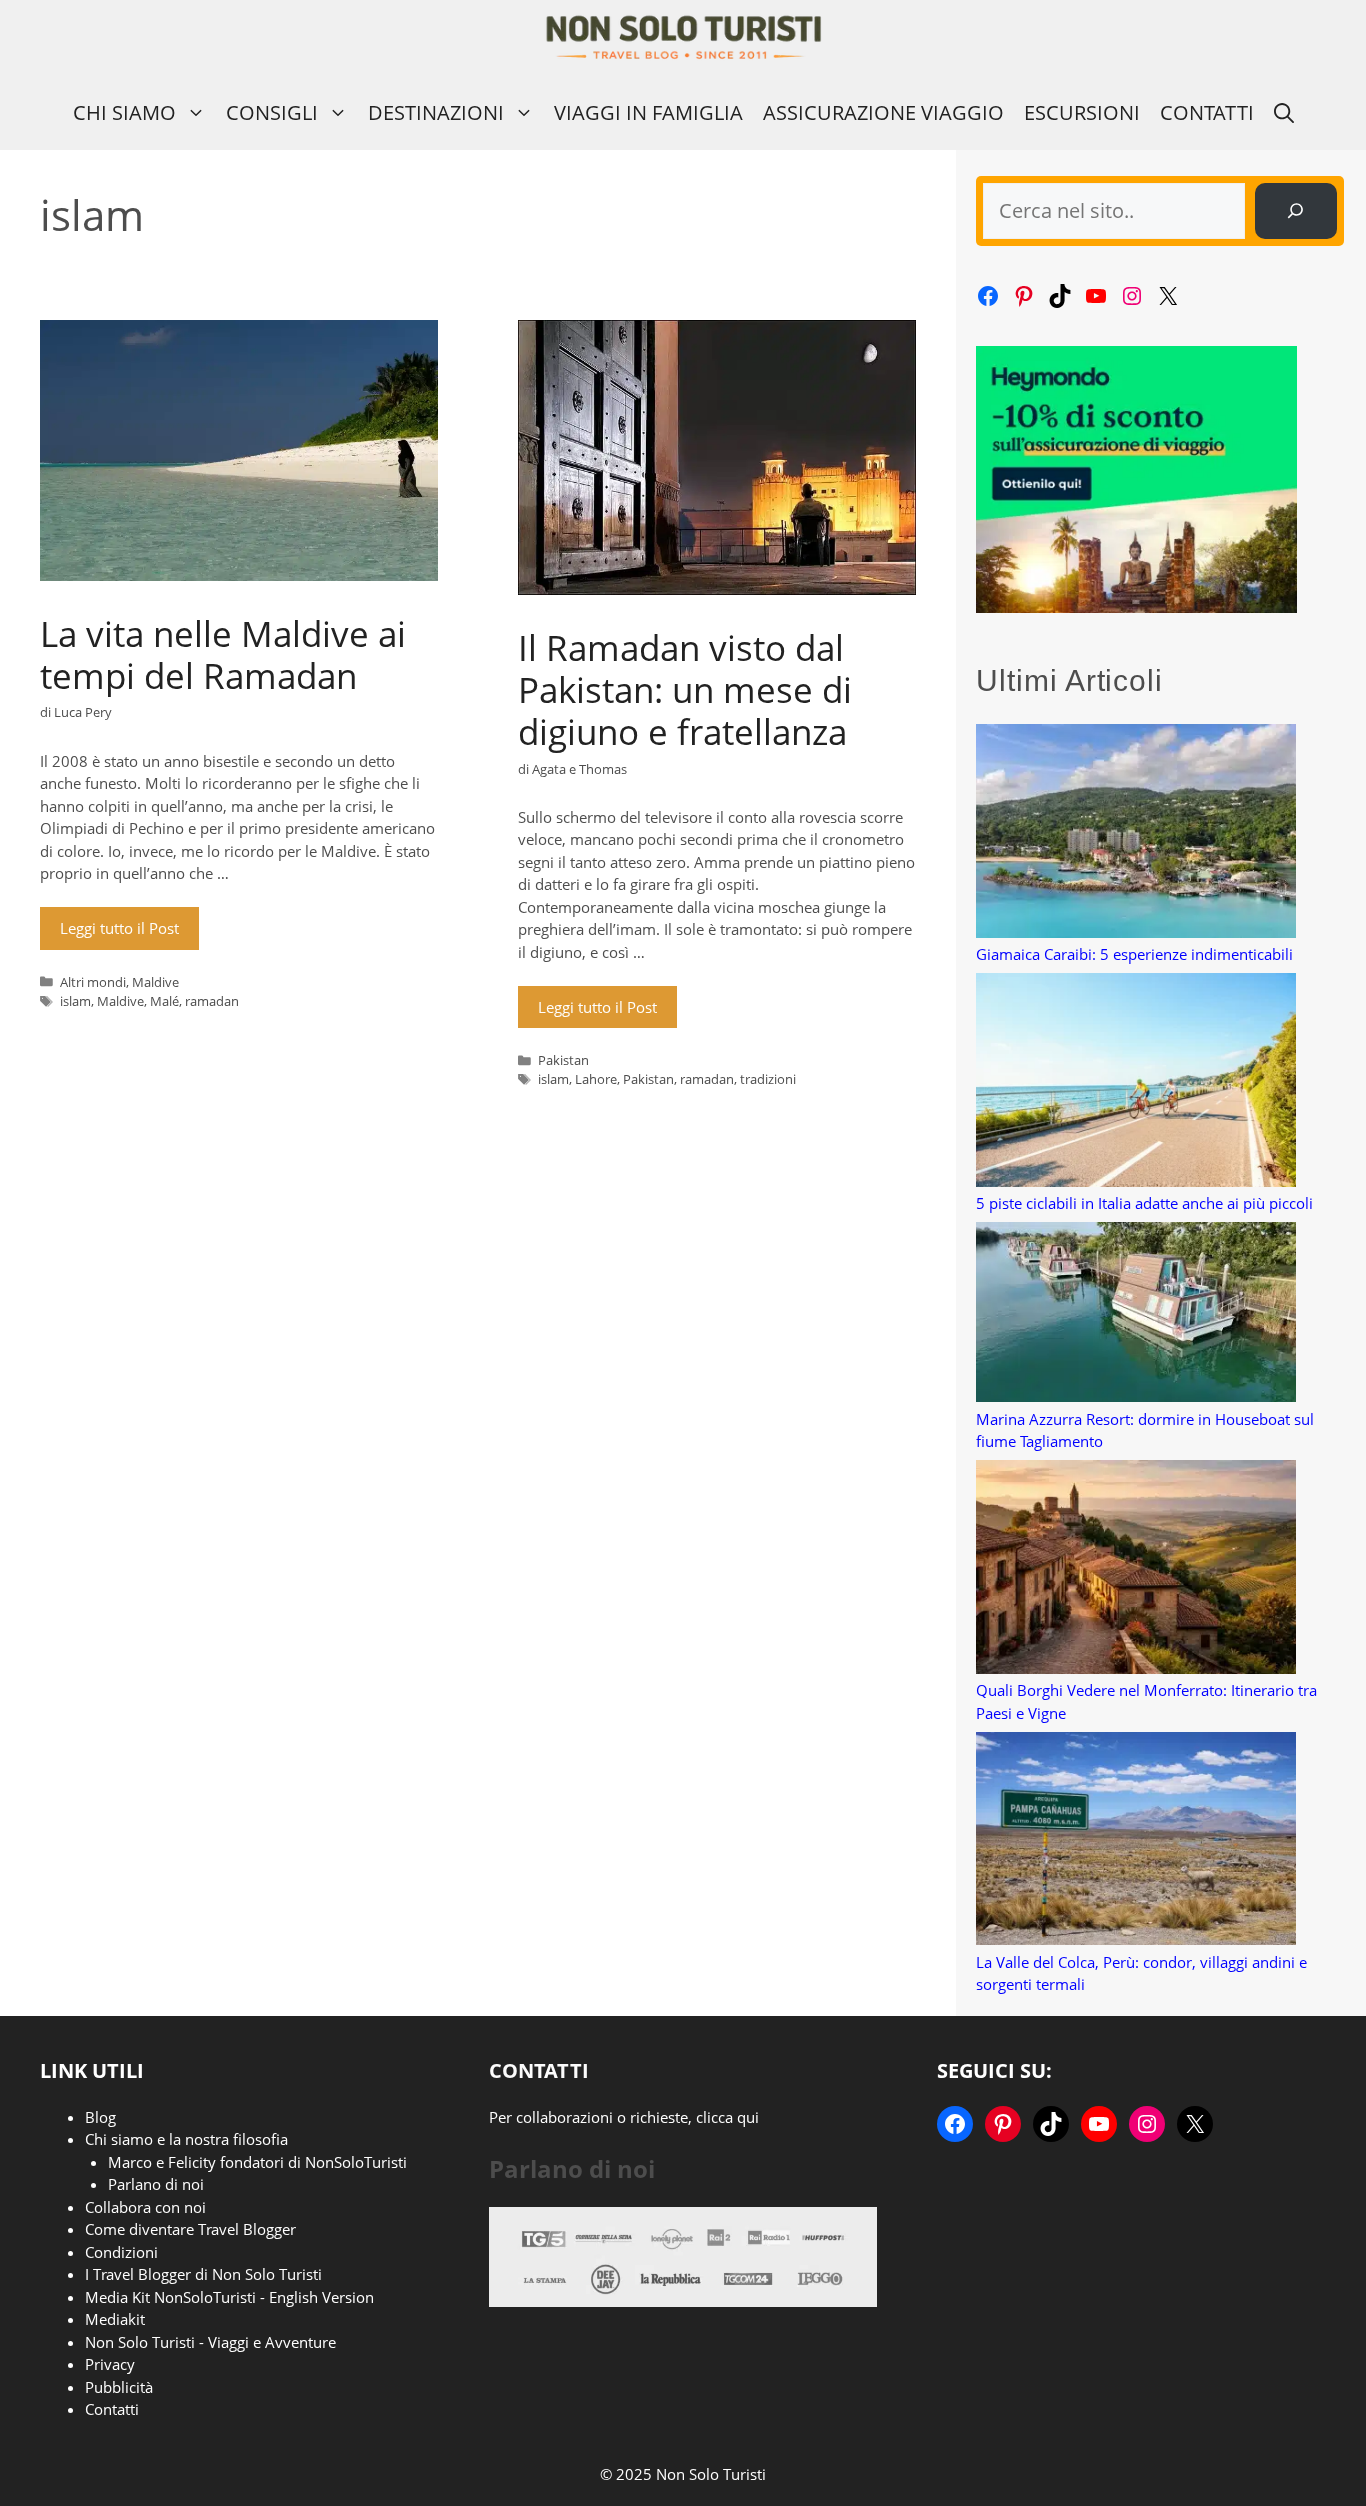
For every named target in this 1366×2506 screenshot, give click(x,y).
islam (75, 1001)
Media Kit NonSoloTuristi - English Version (229, 2297)
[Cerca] (1296, 211)
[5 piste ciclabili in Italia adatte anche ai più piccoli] (1136, 1082)
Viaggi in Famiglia (648, 112)
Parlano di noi (156, 2184)
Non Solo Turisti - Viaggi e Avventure (210, 2342)
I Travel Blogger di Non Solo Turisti (203, 2274)
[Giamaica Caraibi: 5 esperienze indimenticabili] (1136, 833)
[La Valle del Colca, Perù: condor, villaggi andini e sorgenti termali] (1136, 1841)
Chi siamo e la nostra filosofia (186, 2139)
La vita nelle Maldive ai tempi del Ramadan (223, 654)
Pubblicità (119, 2387)
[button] (1284, 112)
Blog (100, 2117)
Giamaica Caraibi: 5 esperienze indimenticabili (1134, 954)
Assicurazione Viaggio (883, 112)
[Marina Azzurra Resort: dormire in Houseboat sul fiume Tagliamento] (1136, 1315)
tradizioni (768, 1079)
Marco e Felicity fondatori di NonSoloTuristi (257, 2162)
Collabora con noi (145, 2207)
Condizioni (121, 2252)
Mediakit (115, 2319)
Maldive (155, 982)
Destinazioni (436, 112)
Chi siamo (124, 112)
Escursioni (1082, 112)
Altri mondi (93, 982)
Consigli (272, 112)
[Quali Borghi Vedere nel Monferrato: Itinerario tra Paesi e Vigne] (1136, 1569)
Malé (164, 1001)
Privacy (110, 2364)
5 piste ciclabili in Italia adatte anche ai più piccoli (1144, 1203)
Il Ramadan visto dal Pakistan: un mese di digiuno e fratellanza (685, 689)
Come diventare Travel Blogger (190, 2229)
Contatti (1207, 112)
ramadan (212, 1001)
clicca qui (727, 2117)
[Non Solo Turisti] (683, 37)
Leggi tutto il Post (119, 928)
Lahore (596, 1079)
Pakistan (563, 1060)
